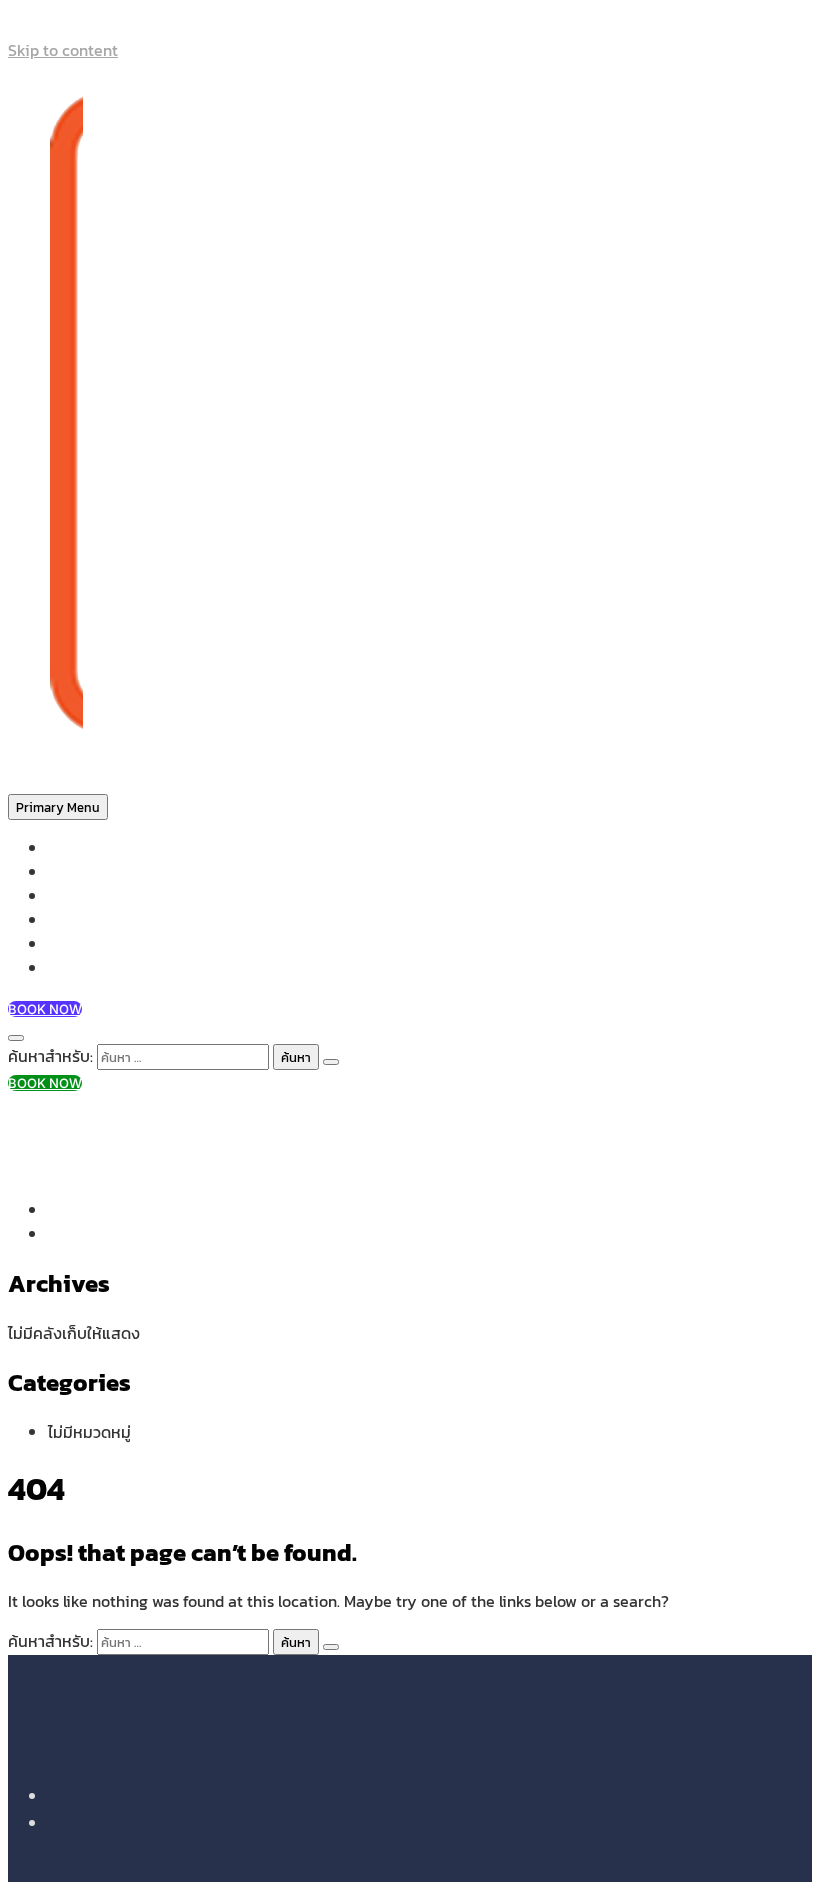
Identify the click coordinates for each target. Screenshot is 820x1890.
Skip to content (63, 50)
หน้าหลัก (74, 848)
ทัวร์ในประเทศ (90, 896)
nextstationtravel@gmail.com (153, 1146)
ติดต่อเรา (77, 968)
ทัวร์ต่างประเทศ (96, 872)
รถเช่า (67, 920)
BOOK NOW (45, 1009)
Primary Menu (58, 807)
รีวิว (59, 944)
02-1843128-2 (94, 1122)
